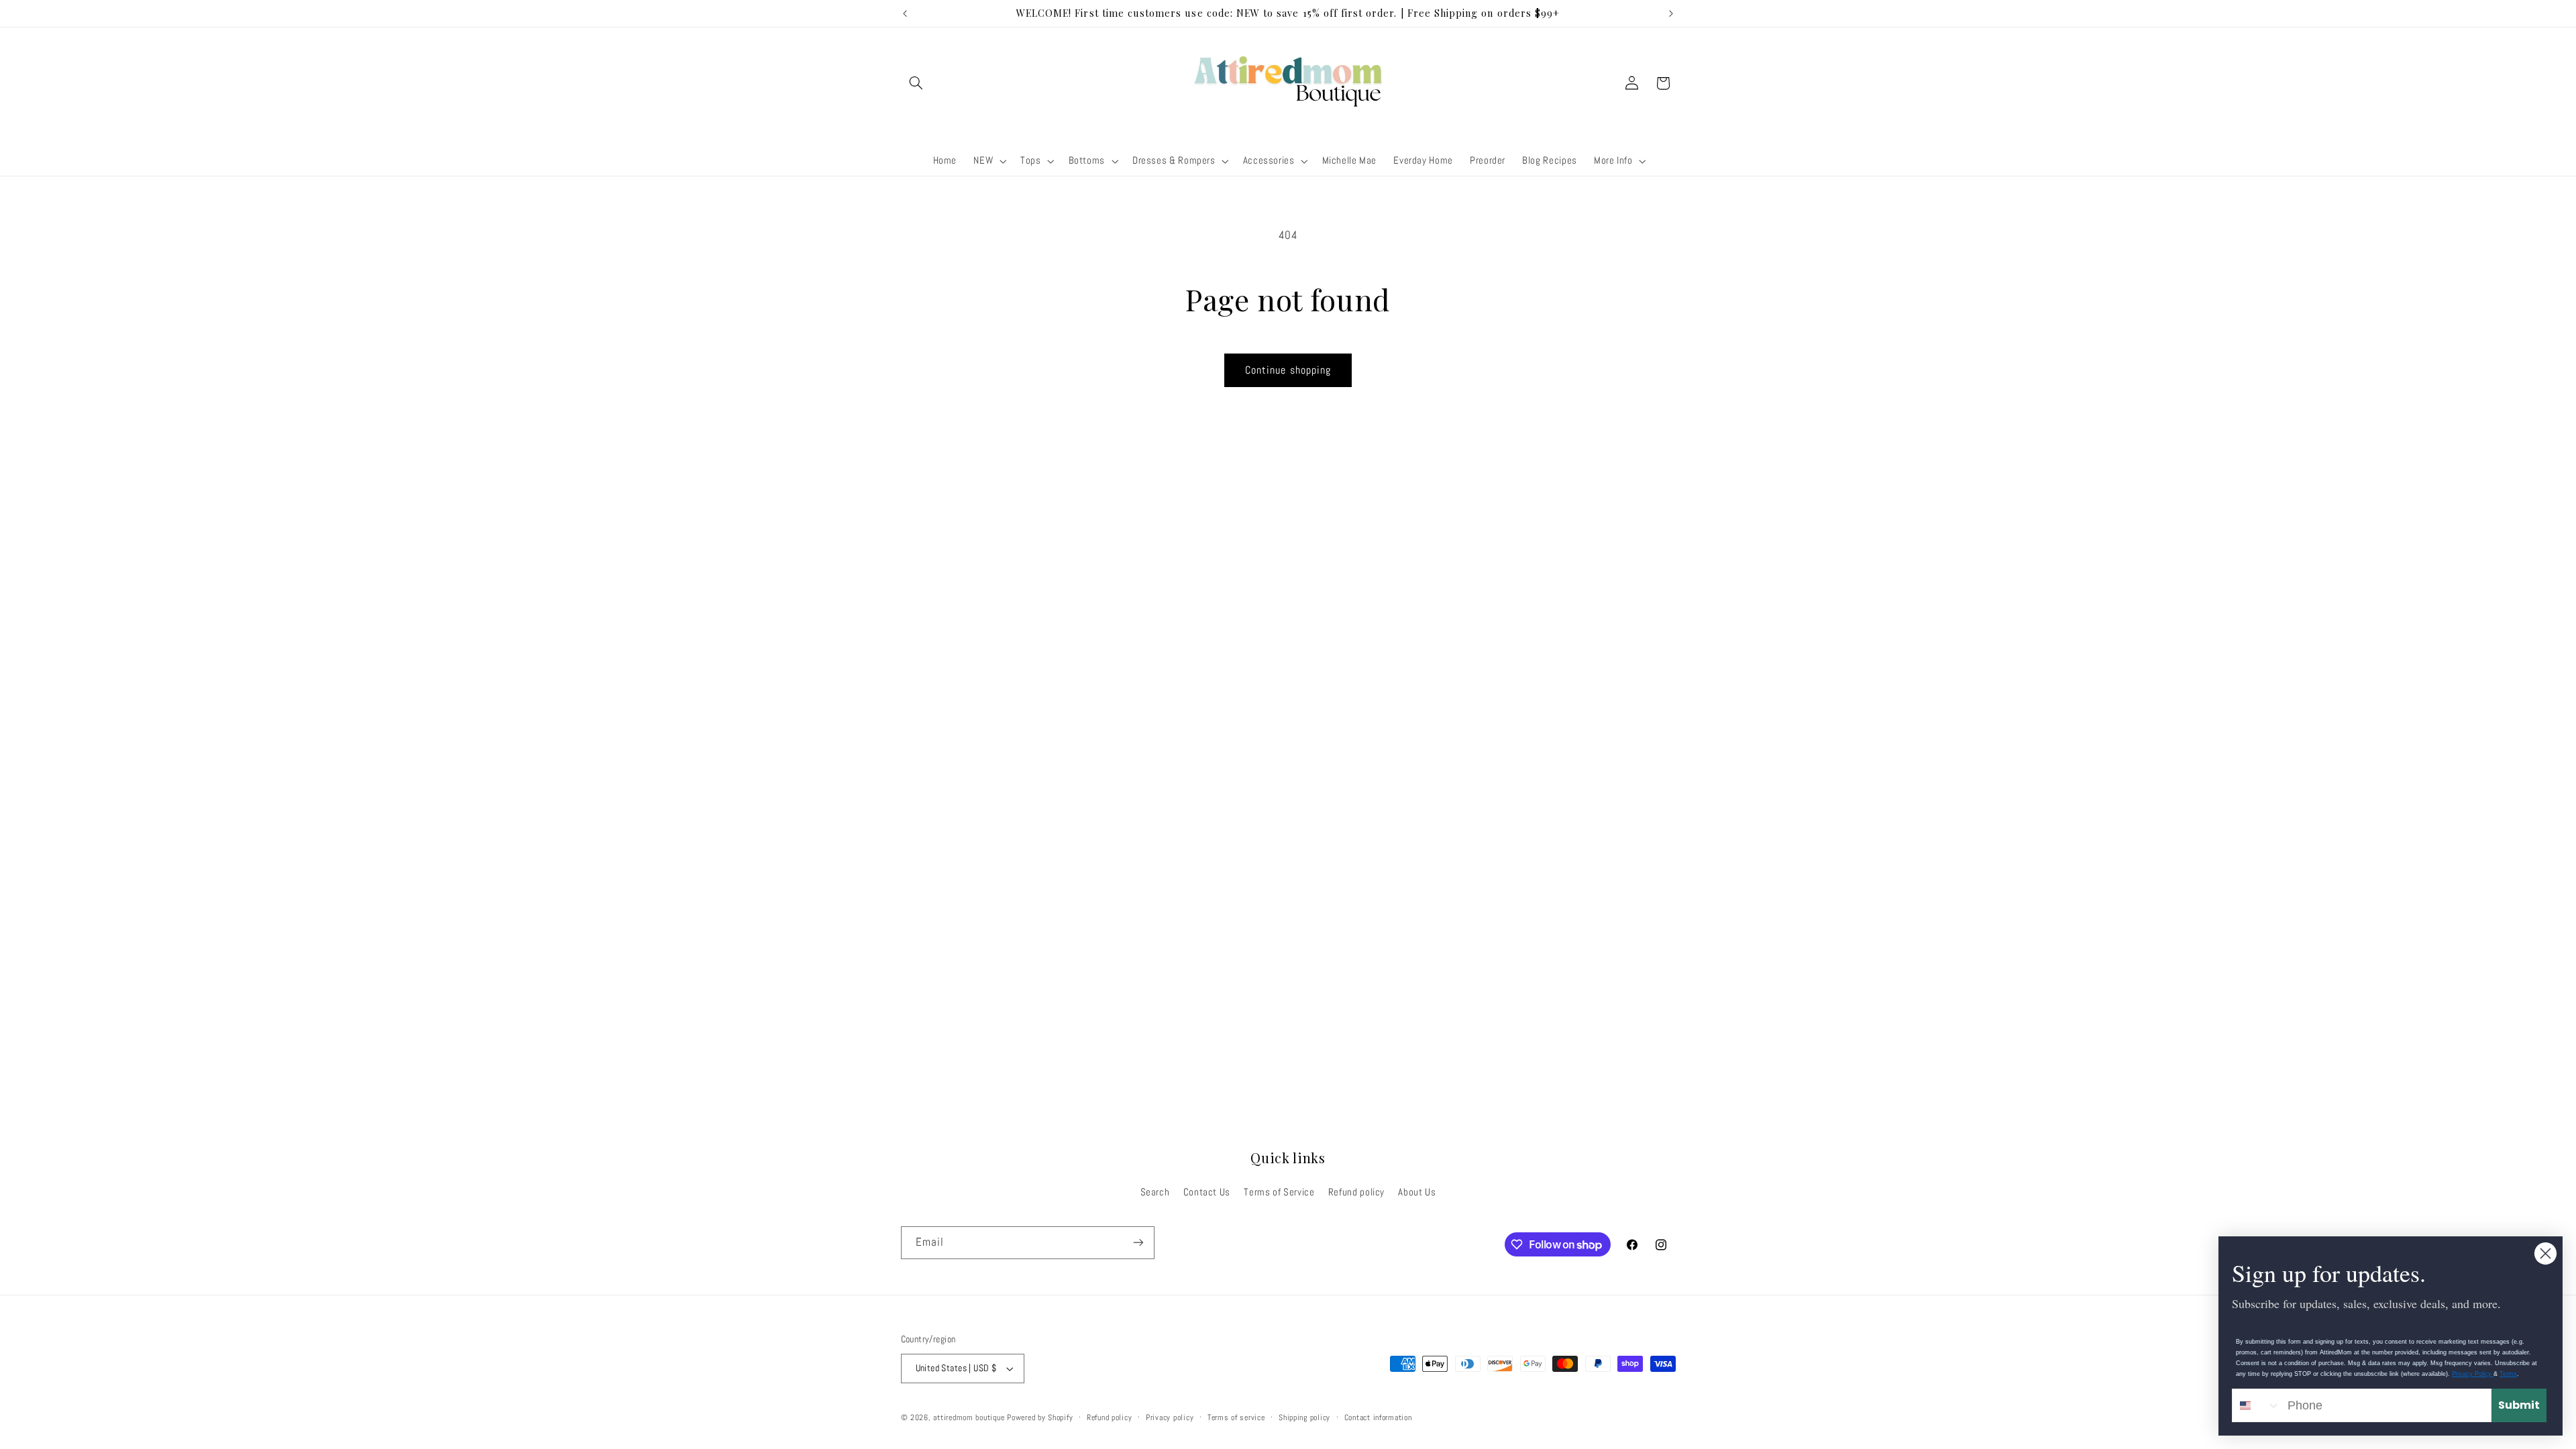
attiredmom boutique (970, 1417)
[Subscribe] (1138, 1243)
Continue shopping (1288, 370)
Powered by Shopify (1040, 1417)
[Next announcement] (1671, 13)
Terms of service (1236, 1417)
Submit (2519, 1405)
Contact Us (1207, 1192)
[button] (916, 83)
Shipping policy (1304, 1417)
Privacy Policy (2473, 1374)
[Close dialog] (2545, 1253)
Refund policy (1356, 1192)
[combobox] (2257, 1405)
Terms (2508, 1374)
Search (1155, 1192)
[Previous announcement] (905, 13)
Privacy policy (1170, 1417)
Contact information (1378, 1417)
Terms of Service (1279, 1192)
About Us (1417, 1192)
